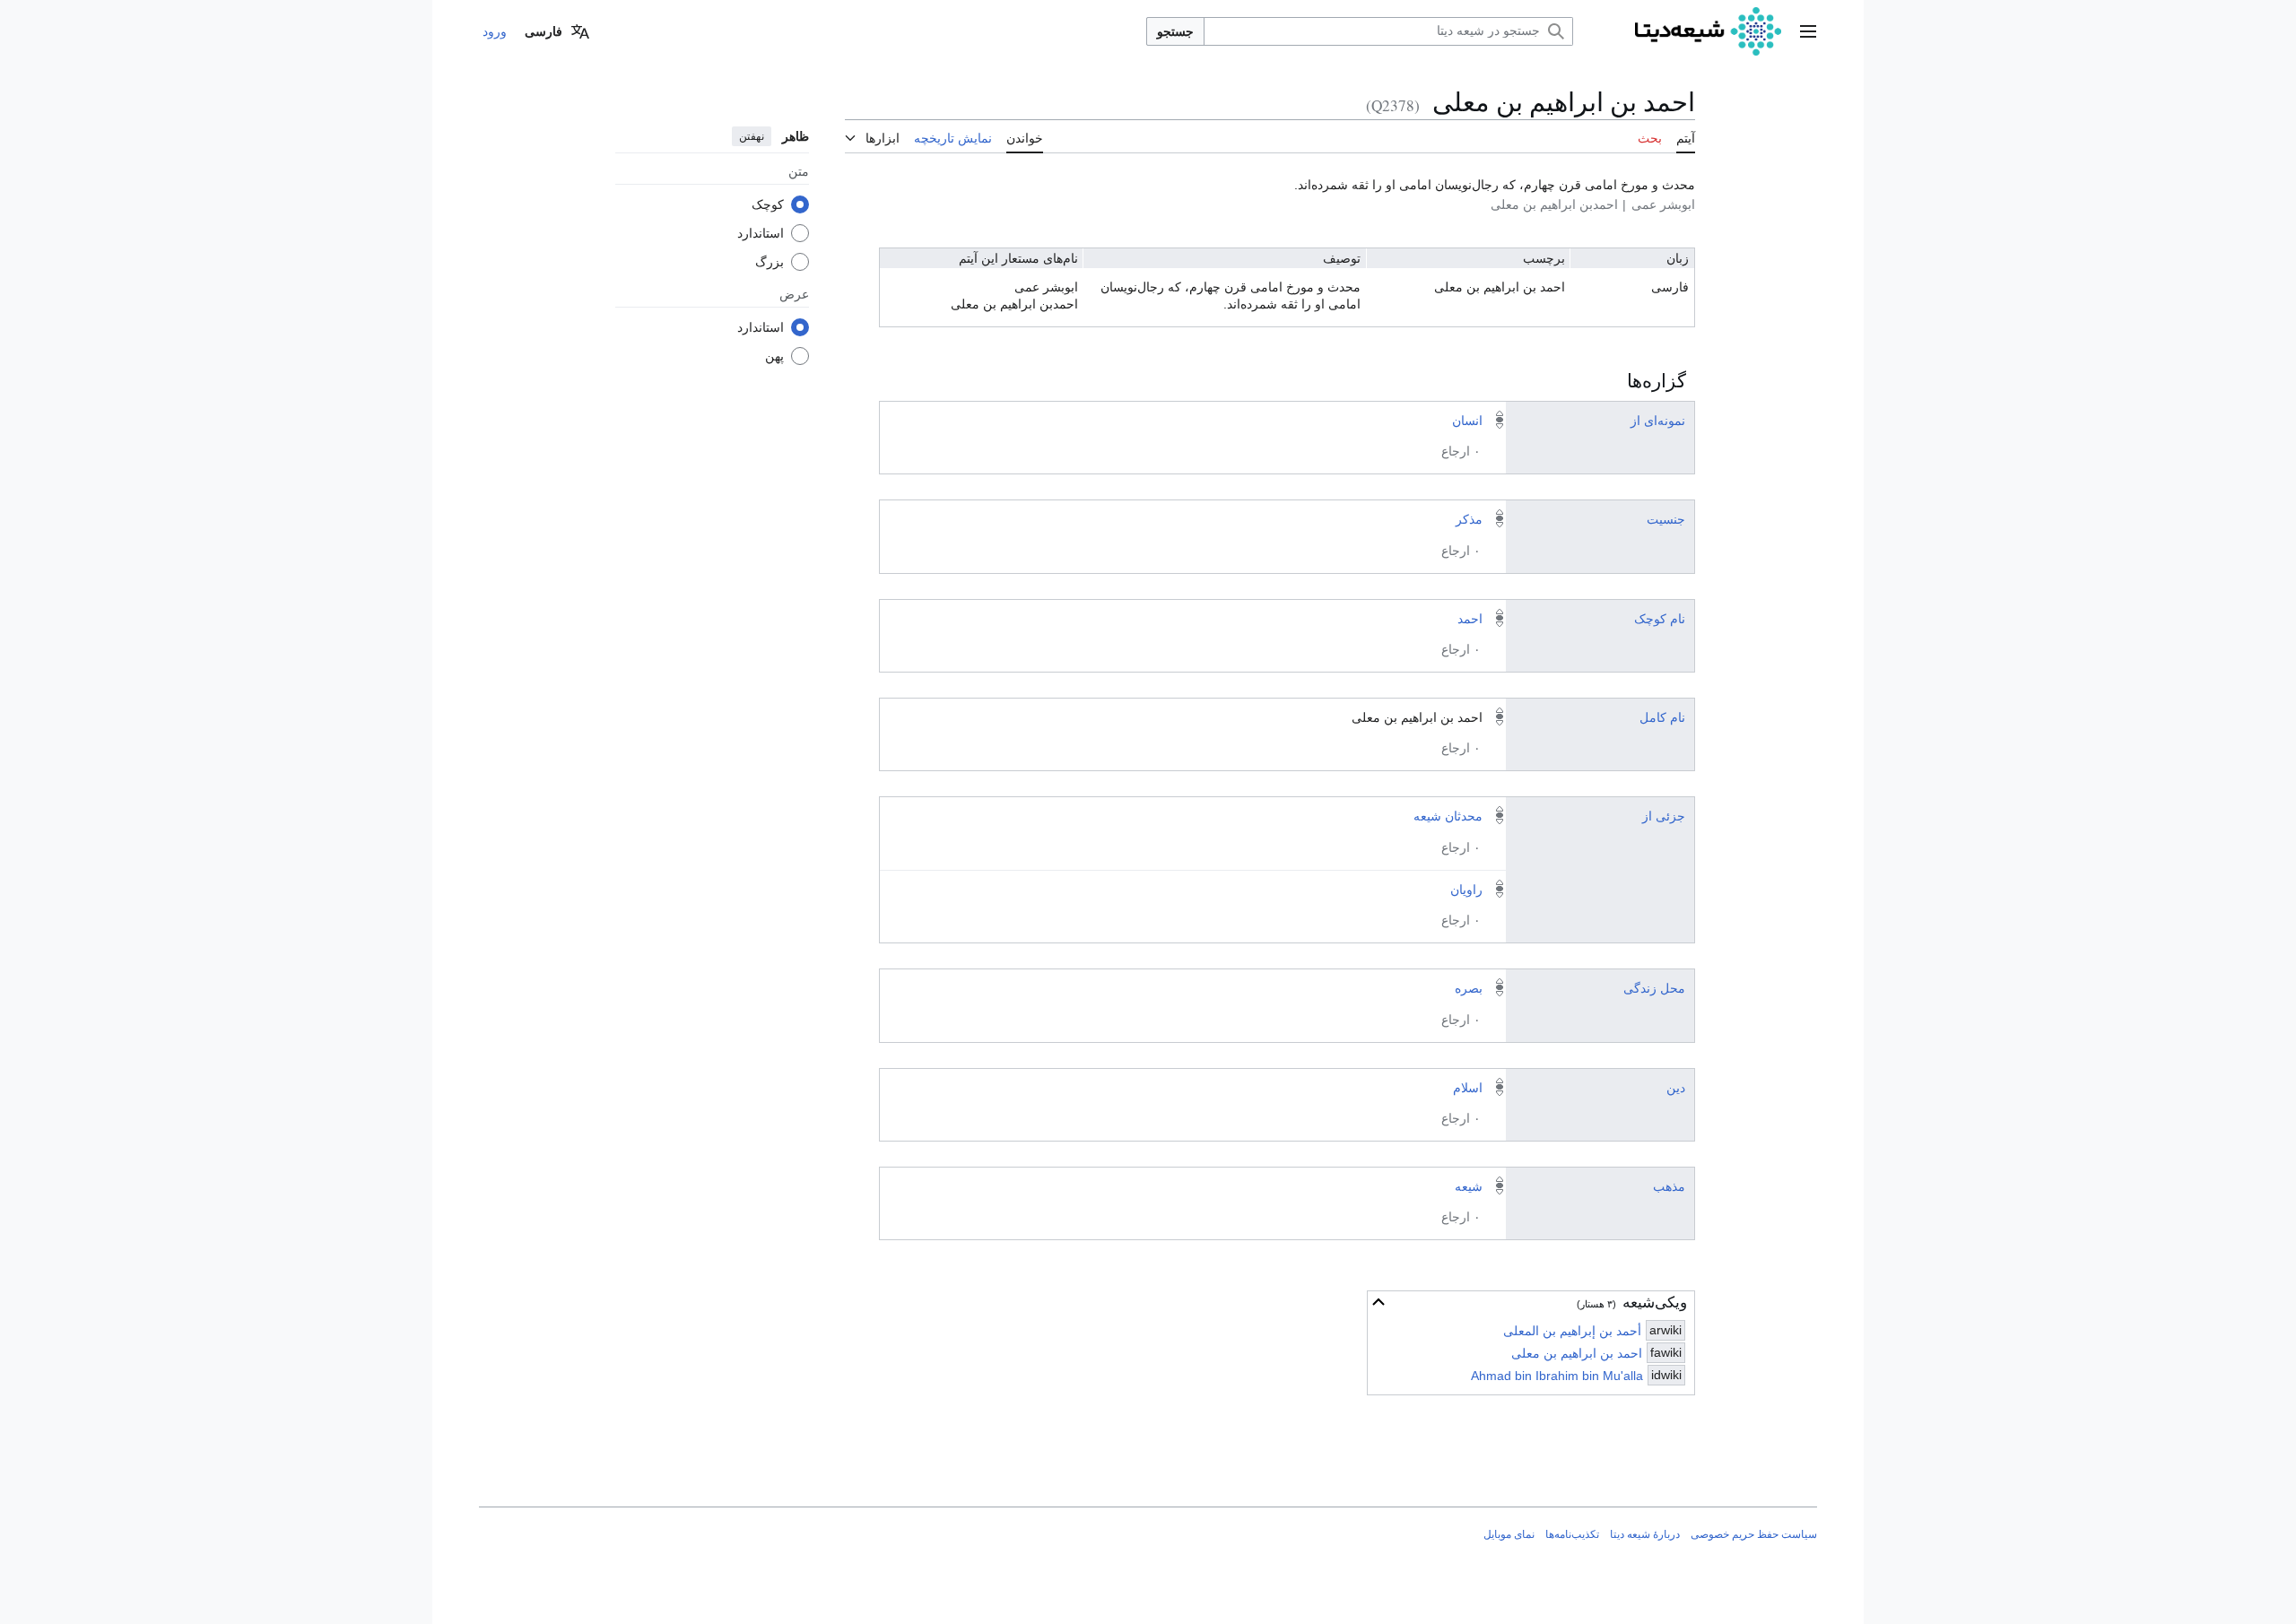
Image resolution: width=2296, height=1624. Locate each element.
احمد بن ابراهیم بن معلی (1577, 1353)
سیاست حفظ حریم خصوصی (1754, 1534)
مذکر (1469, 519)
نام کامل (1662, 717)
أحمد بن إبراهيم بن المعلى (1572, 1331)
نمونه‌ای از (1658, 421)
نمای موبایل (1509, 1534)
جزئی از (1664, 816)
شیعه (1469, 1186)
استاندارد (761, 232)
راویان (1466, 890)
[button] (1808, 31)
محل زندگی (1654, 988)
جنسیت (1666, 519)
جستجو (1175, 31)
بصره (1469, 988)
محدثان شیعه (1448, 816)
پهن (774, 355)
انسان (1467, 421)
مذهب (1669, 1186)
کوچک (768, 204)
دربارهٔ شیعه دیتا (1645, 1534)
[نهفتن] (1378, 1302)
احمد (1470, 619)
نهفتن (752, 136)
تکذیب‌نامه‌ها (1572, 1534)
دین (1676, 1088)
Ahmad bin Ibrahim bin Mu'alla (1557, 1376)
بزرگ (770, 261)
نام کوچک (1660, 619)
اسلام (1468, 1088)
